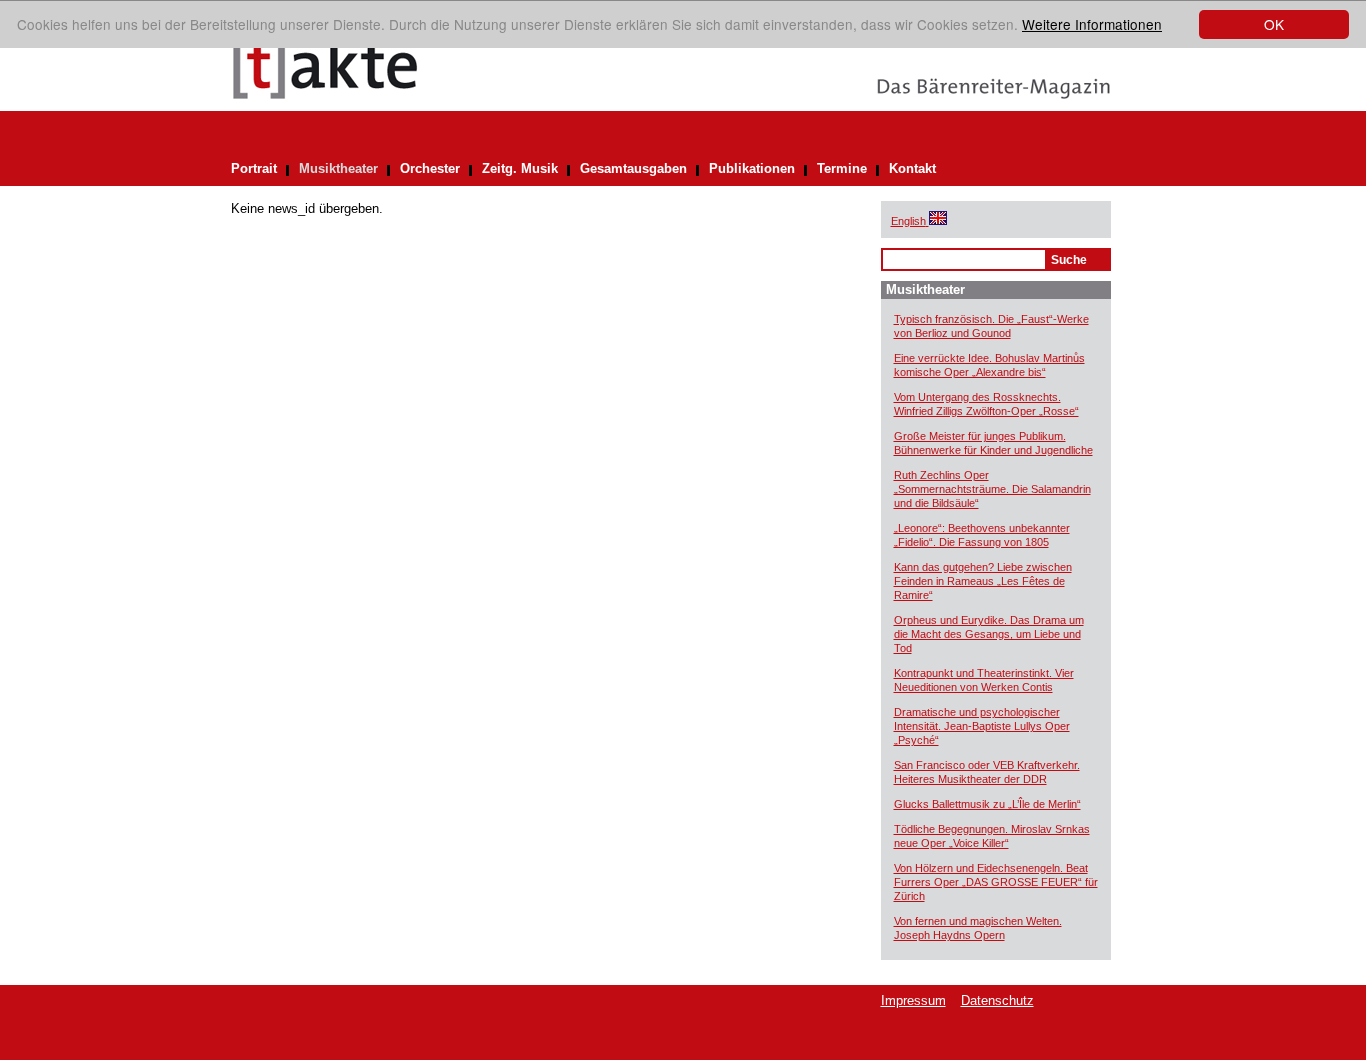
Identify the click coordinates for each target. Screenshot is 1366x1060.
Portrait (254, 168)
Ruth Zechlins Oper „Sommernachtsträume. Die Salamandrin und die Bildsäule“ (992, 489)
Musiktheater (338, 168)
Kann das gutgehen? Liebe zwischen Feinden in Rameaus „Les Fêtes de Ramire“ (983, 581)
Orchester (430, 168)
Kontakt (912, 168)
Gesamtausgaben (633, 168)
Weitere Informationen (1092, 24)
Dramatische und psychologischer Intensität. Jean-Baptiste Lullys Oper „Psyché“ (982, 726)
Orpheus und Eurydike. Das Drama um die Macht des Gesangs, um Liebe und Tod (989, 634)
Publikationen (752, 168)
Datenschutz (997, 1000)
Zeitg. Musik (520, 168)
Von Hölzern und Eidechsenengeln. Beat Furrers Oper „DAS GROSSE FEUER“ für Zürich (996, 882)
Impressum (913, 1000)
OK (1274, 24)
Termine (842, 168)
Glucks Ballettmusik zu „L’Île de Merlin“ (987, 804)
